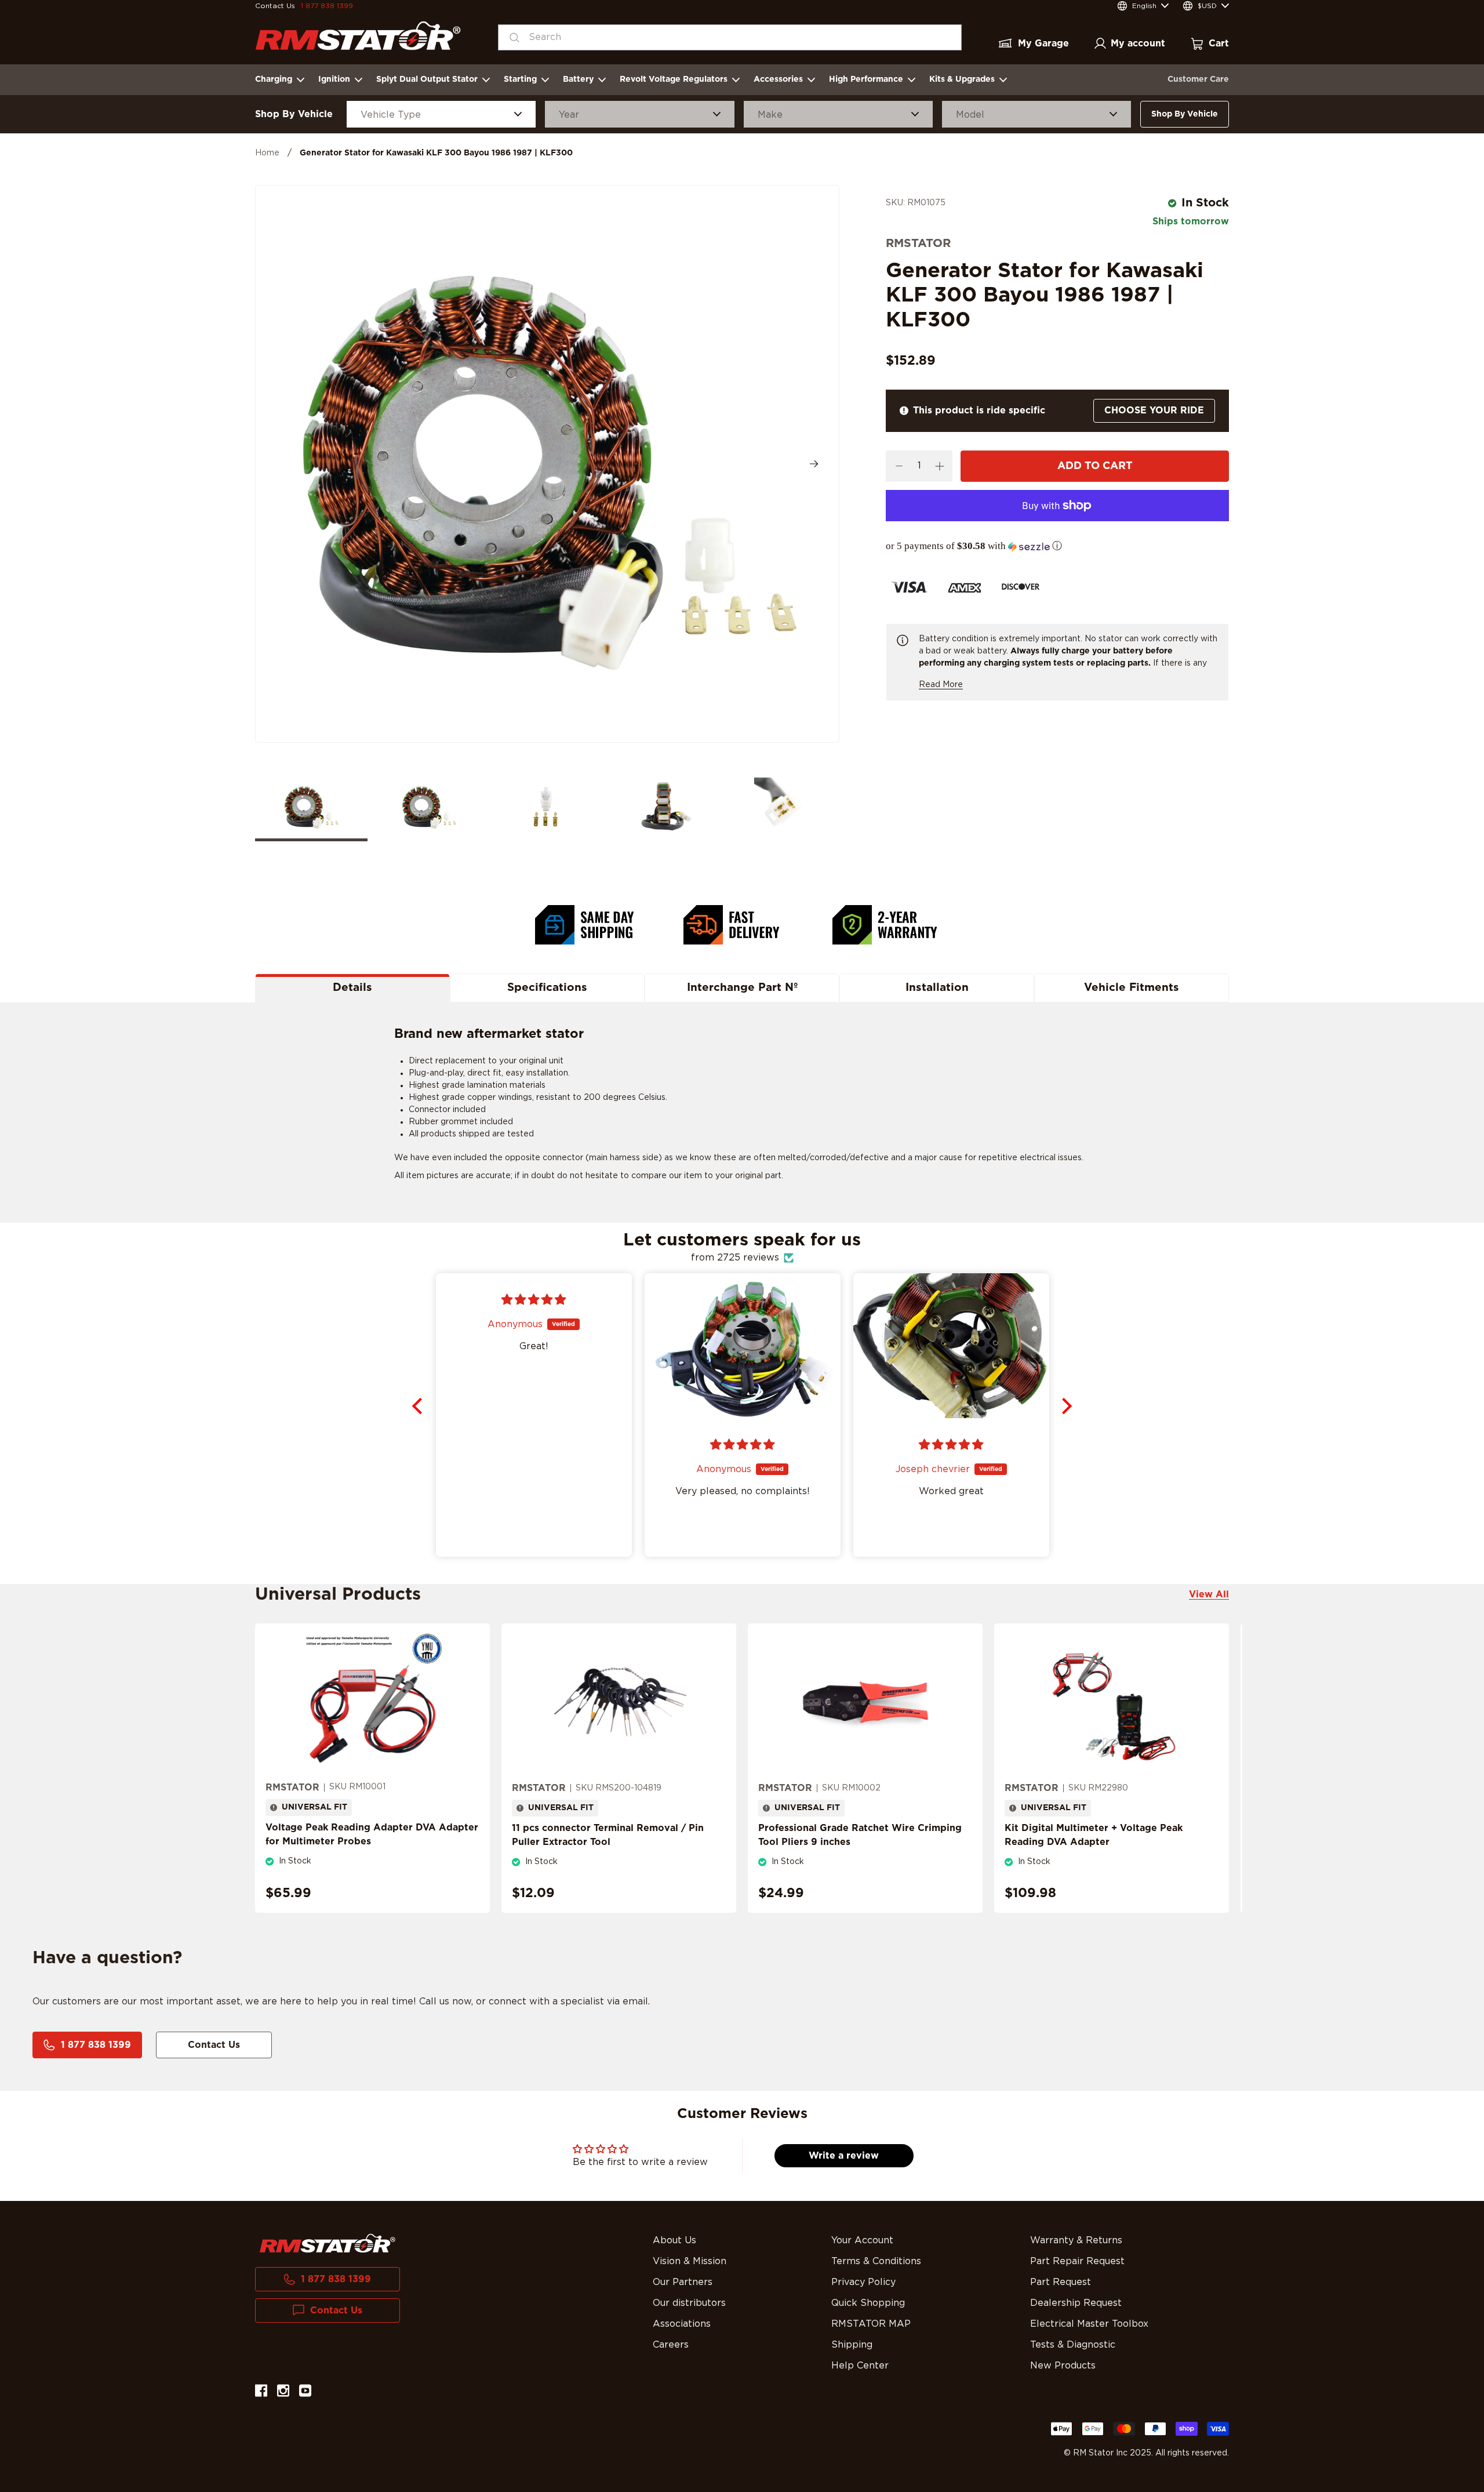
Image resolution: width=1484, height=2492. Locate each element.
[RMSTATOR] (358, 36)
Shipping (852, 2345)
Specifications (547, 988)
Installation (937, 988)
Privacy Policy (863, 2282)
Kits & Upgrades (962, 79)
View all (1209, 1594)
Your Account (862, 2240)
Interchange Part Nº (742, 988)
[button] (1057, 546)
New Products (1063, 2366)
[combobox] (730, 37)
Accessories (778, 79)
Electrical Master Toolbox (1089, 2324)
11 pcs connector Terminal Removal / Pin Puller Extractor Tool (608, 1835)
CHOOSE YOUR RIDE (1154, 411)
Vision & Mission (690, 2261)
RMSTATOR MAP (871, 2324)
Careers (671, 2345)
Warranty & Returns (1076, 2240)
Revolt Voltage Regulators (674, 79)
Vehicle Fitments (1132, 988)
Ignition (334, 79)
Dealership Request (1076, 2303)
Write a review (844, 2156)
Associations (682, 2324)
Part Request (1061, 2282)
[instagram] (283, 2393)
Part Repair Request (1077, 2261)
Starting (520, 79)
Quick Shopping (868, 2303)
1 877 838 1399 (327, 6)
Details (352, 988)
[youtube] (305, 2393)
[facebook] (261, 2393)
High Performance (866, 79)
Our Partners (683, 2282)
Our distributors (689, 2303)
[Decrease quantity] (899, 466)
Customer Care (1198, 79)
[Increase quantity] (939, 466)
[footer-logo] (328, 2243)
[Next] (814, 464)
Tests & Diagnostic (1073, 2345)
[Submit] (511, 37)
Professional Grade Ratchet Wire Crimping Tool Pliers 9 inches (860, 1835)
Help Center (860, 2366)
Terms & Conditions (876, 2261)
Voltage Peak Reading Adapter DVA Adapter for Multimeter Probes (372, 1835)
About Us (674, 2240)
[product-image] (372, 1702)
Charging (274, 79)
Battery (578, 79)
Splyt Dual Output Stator (427, 79)
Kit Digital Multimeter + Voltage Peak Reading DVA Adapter (1094, 1835)
